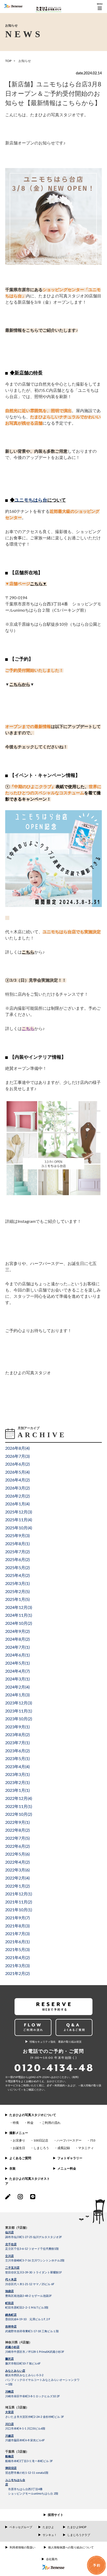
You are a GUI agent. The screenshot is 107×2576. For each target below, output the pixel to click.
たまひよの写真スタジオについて (33, 2115)
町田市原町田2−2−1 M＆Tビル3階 (27, 2308)
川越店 (9, 2436)
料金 (30, 2123)
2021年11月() (19, 1902)
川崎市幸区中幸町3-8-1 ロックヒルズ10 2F (32, 2396)
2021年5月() (17, 1950)
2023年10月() (19, 1719)
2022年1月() (17, 1886)
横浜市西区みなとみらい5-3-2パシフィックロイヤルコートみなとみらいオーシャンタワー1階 (42, 2380)
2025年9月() (17, 1536)
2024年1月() (17, 1695)
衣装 (12, 2169)
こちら (36, 584)
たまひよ (48, 2527)
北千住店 (11, 2244)
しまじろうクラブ (79, 2535)
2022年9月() (17, 1823)
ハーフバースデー (69, 2140)
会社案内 (52, 2559)
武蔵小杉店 (12, 2347)
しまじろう (41, 2148)
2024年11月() (19, 1615)
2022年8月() (17, 1830)
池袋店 (9, 2291)
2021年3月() (17, 1966)
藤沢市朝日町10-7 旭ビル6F (23, 2364)
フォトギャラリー (70, 2158)
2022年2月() (17, 1878)
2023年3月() (17, 1775)
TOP (8, 61)
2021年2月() (17, 1974)
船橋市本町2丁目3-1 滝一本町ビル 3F (29, 2461)
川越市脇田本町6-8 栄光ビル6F (25, 2440)
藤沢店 (9, 2359)
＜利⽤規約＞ (60, 2086)
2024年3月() (17, 1679)
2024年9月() (17, 1632)
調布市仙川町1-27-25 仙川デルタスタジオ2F (34, 2237)
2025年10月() (19, 1528)
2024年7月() (17, 1647)
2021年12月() (19, 1894)
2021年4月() (17, 1958)
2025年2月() (17, 1592)
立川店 (9, 2256)
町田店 (9, 2303)
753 (93, 2140)
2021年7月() (17, 1934)
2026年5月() (17, 1472)
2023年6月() (17, 1751)
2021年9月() (17, 1918)
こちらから (20, 685)
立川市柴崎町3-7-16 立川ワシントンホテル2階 (35, 2261)
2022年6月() (17, 1846)
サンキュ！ (50, 2535)
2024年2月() (17, 1687)
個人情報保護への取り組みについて (71, 2548)
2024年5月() (17, 1663)
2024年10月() (19, 1623)
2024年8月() (17, 1639)
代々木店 (11, 2280)
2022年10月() (19, 1814)
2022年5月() (17, 1854)
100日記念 (41, 2140)
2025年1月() (17, 1600)
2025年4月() (17, 1576)
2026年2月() (17, 1496)
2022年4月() (17, 1862)
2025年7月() (17, 1552)
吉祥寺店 (11, 2327)
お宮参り (19, 2140)
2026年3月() (17, 1488)
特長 (16, 2123)
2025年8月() (17, 1544)
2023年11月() (19, 1711)
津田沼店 (11, 2468)
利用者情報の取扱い (22, 2548)
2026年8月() (17, 1448)
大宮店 (9, 2412)
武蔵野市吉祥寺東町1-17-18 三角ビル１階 (32, 2331)
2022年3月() (17, 1870)
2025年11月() (19, 1520)
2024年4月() (17, 1671)
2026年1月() (17, 1504)
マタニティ (86, 2148)
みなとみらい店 (15, 2371)
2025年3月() (17, 1584)
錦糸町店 (11, 2315)
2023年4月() (17, 1767)
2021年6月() (17, 1942)
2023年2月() (17, 1783)
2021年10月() (19, 1910)
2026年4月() (17, 1480)
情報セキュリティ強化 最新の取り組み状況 (56, 2042)
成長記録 (64, 2148)
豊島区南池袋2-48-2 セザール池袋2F (28, 2296)
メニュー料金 (67, 2169)
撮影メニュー (19, 2133)
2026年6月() (17, 1464)
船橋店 (9, 2456)
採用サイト (56, 2515)
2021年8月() (17, 1926)
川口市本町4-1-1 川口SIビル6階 (25, 2429)
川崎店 (9, 2392)
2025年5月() (17, 1568)
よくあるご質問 (20, 2158)
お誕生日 (19, 2148)
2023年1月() (17, 1791)
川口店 (9, 2424)
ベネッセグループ (21, 2527)
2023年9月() (17, 1727)
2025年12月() (19, 1512)
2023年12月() (19, 1703)
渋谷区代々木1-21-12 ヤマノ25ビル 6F (30, 2284)
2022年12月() (19, 1799)
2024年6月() (17, 1655)
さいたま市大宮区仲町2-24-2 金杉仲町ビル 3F (35, 2417)
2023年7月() (17, 1743)
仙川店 (9, 2232)
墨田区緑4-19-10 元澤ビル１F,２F (28, 2319)
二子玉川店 (12, 2268)
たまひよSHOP (77, 2527)
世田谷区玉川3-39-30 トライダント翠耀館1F (34, 2273)
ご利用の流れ (51, 2123)
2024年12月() (19, 1608)
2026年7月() (17, 1456)
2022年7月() (17, 1838)
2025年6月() (17, 1560)
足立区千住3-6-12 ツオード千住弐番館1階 (32, 2249)
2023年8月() (17, 1735)
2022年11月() (19, 1807)
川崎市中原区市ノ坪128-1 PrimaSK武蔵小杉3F (35, 2352)
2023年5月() (17, 1759)
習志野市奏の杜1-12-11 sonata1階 (27, 2473)
